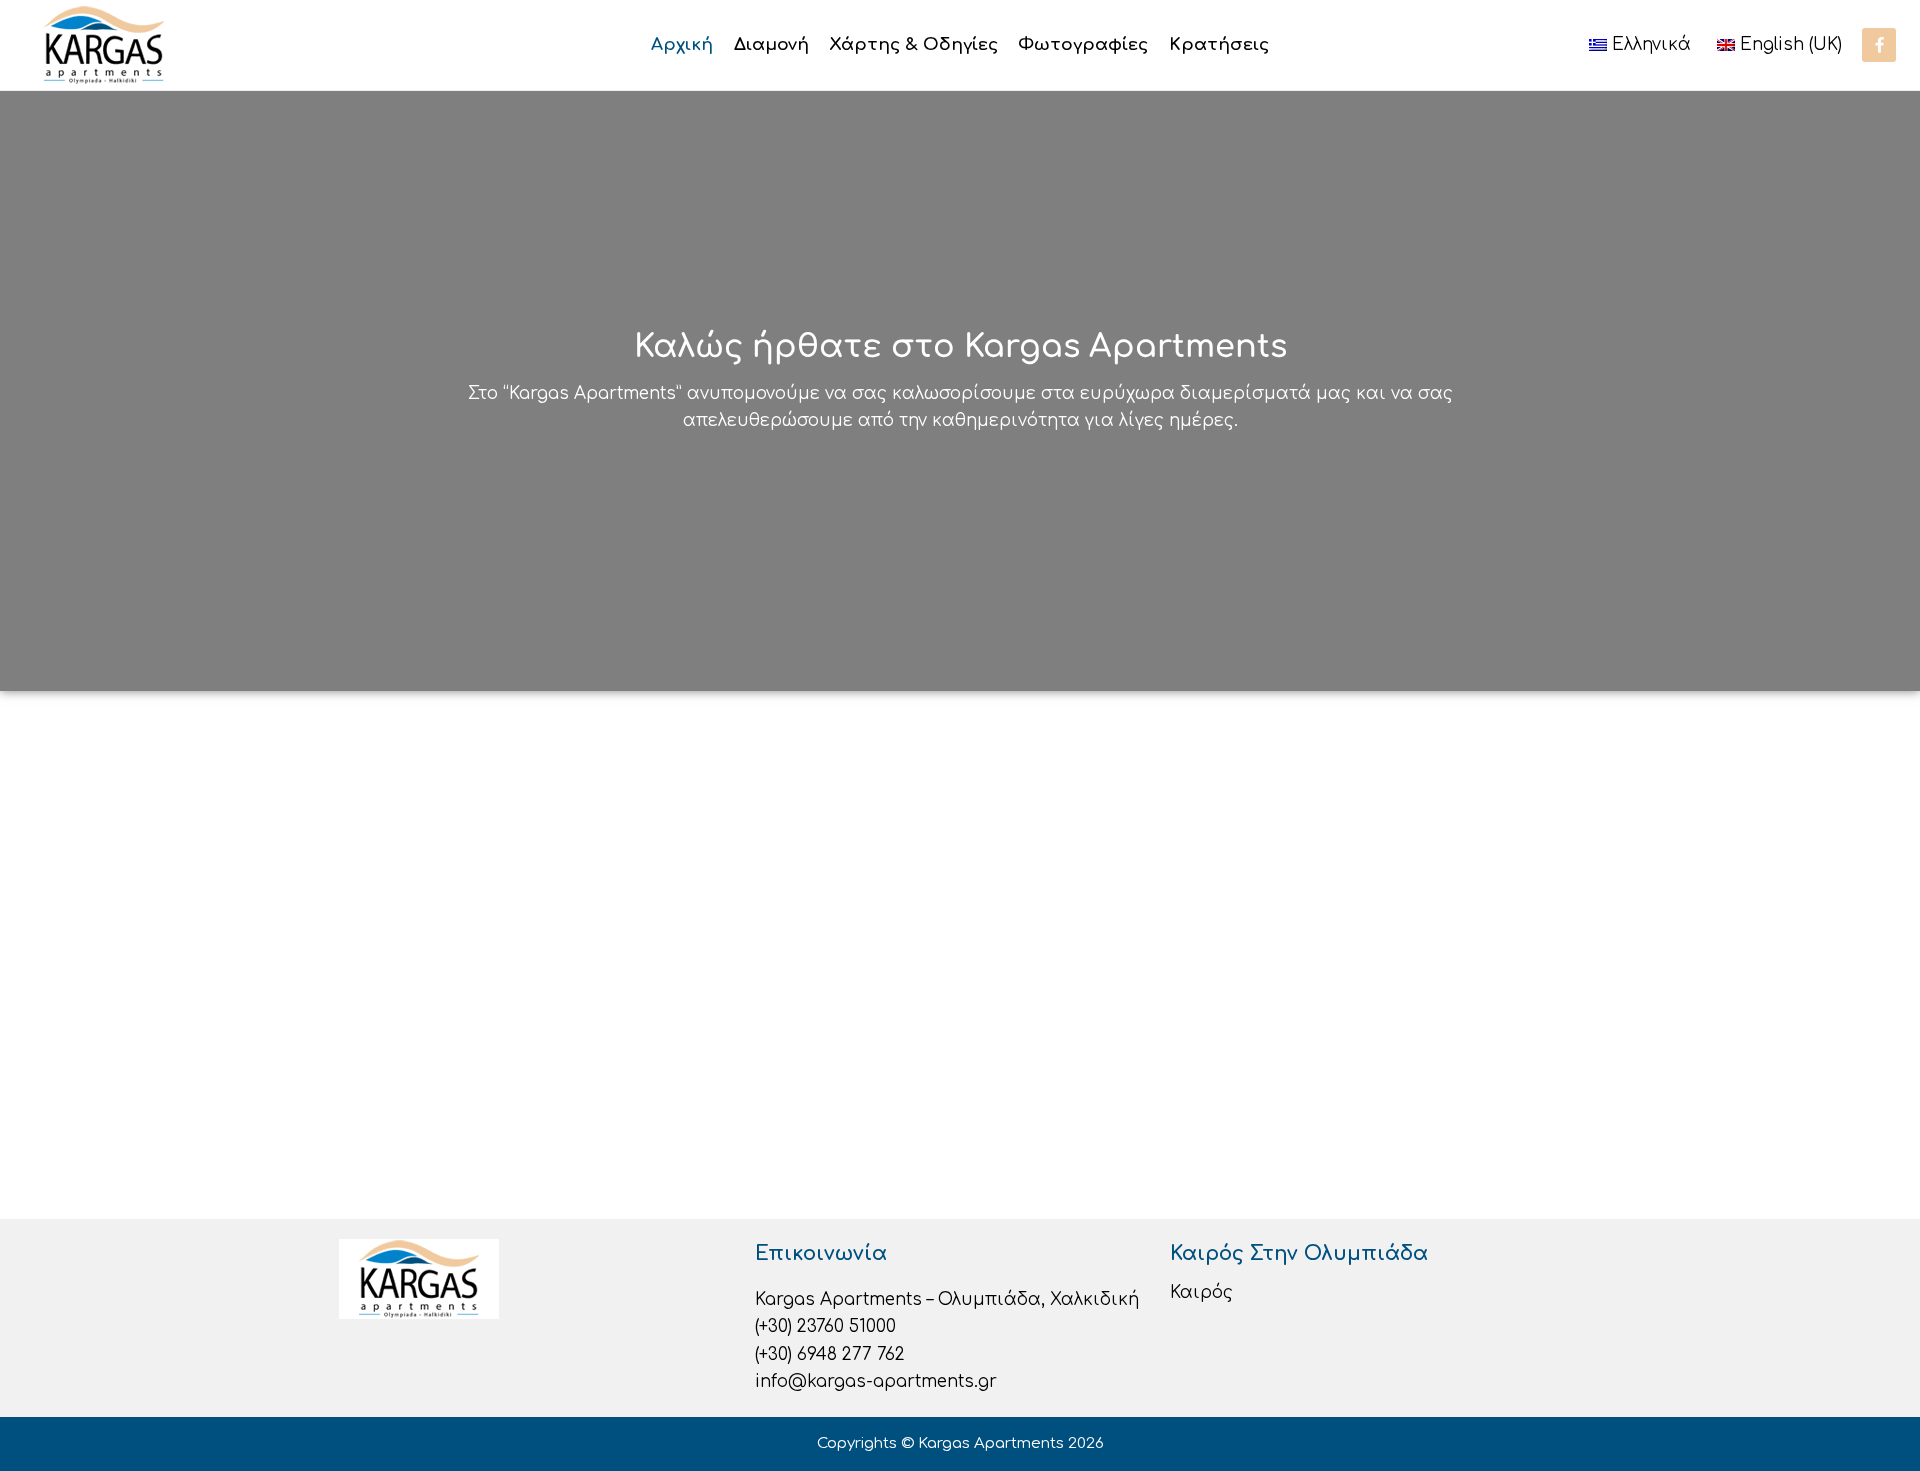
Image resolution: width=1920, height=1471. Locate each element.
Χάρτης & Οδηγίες (913, 44)
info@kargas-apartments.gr (876, 1381)
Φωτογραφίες (1083, 44)
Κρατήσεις (1219, 44)
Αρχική (682, 44)
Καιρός (1201, 1292)
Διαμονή (771, 44)
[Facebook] (1879, 45)
